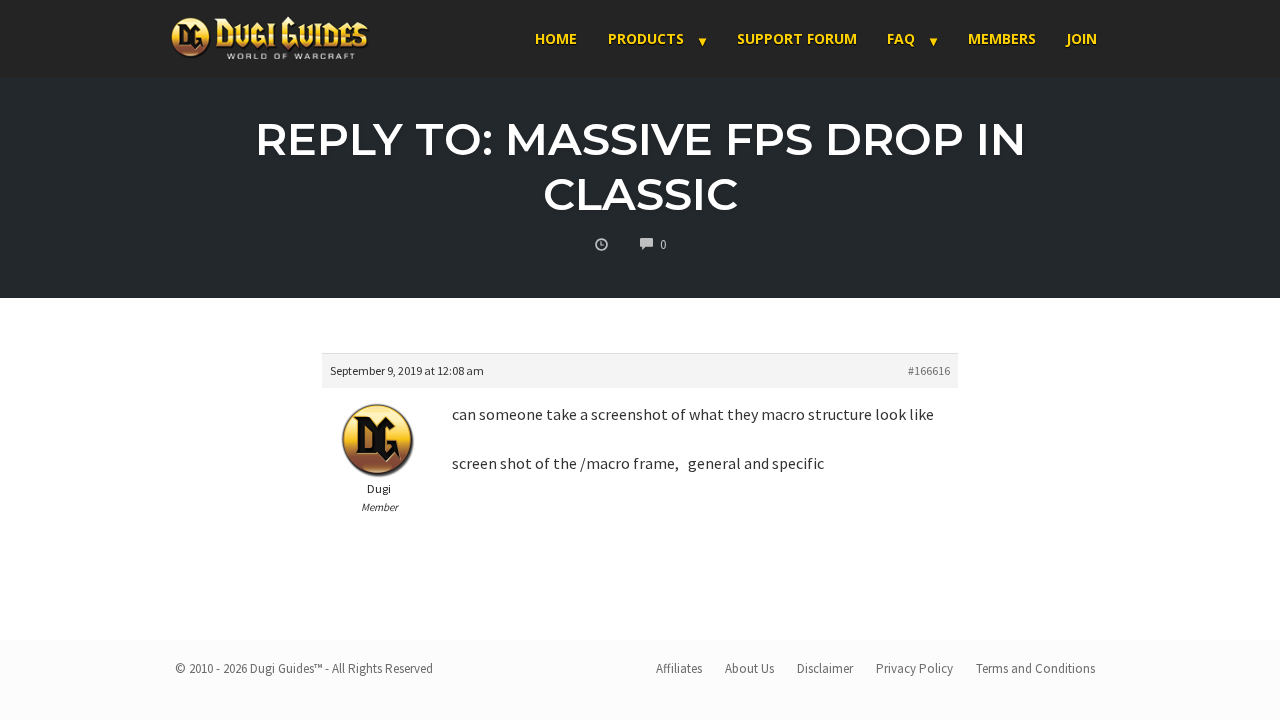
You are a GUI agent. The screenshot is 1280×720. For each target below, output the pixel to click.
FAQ (901, 38)
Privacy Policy (914, 668)
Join (1081, 38)
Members (1002, 38)
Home (556, 38)
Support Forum (797, 38)
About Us (749, 668)
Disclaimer (825, 668)
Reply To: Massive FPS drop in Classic (640, 166)
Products (646, 38)
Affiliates (679, 668)
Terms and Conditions (1035, 668)
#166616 (929, 370)
